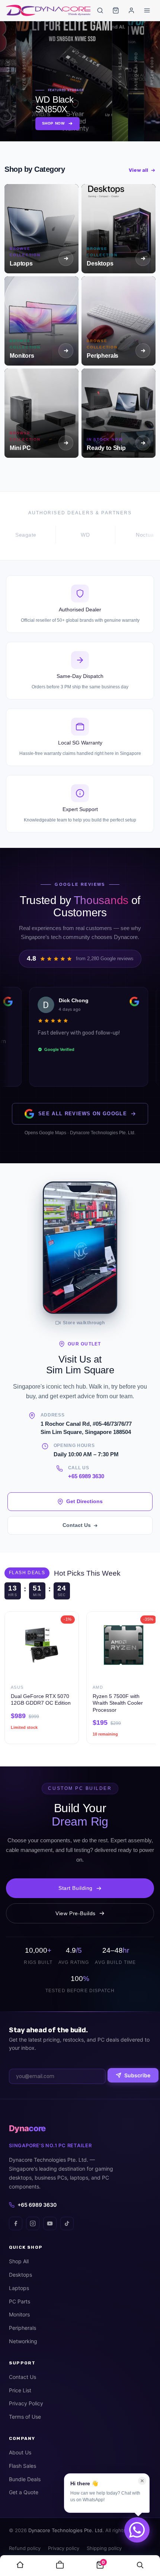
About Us (20, 2452)
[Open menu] (147, 10)
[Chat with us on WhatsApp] (137, 2530)
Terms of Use (25, 2417)
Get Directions (84, 1501)
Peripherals (23, 2328)
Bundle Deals (25, 2479)
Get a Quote (24, 2492)
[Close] (142, 2481)
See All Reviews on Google (83, 1114)
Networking (23, 2341)
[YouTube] (50, 2223)
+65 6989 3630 (86, 1476)
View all (138, 170)
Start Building (76, 1888)
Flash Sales (23, 2466)
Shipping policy (104, 2548)
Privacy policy (64, 2548)
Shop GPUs (70, 123)
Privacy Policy (26, 2403)
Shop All (19, 2261)
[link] (20, 2566)
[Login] (131, 10)
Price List (20, 2390)
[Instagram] (33, 2223)
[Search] (100, 10)
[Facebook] (16, 2223)
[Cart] (116, 10)
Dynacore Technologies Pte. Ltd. (66, 2530)
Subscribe (137, 2075)
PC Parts (20, 2301)
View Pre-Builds (76, 1913)
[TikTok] (67, 2223)
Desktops (20, 2275)
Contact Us (77, 1525)
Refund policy (25, 2548)
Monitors (19, 2314)
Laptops (19, 2288)
